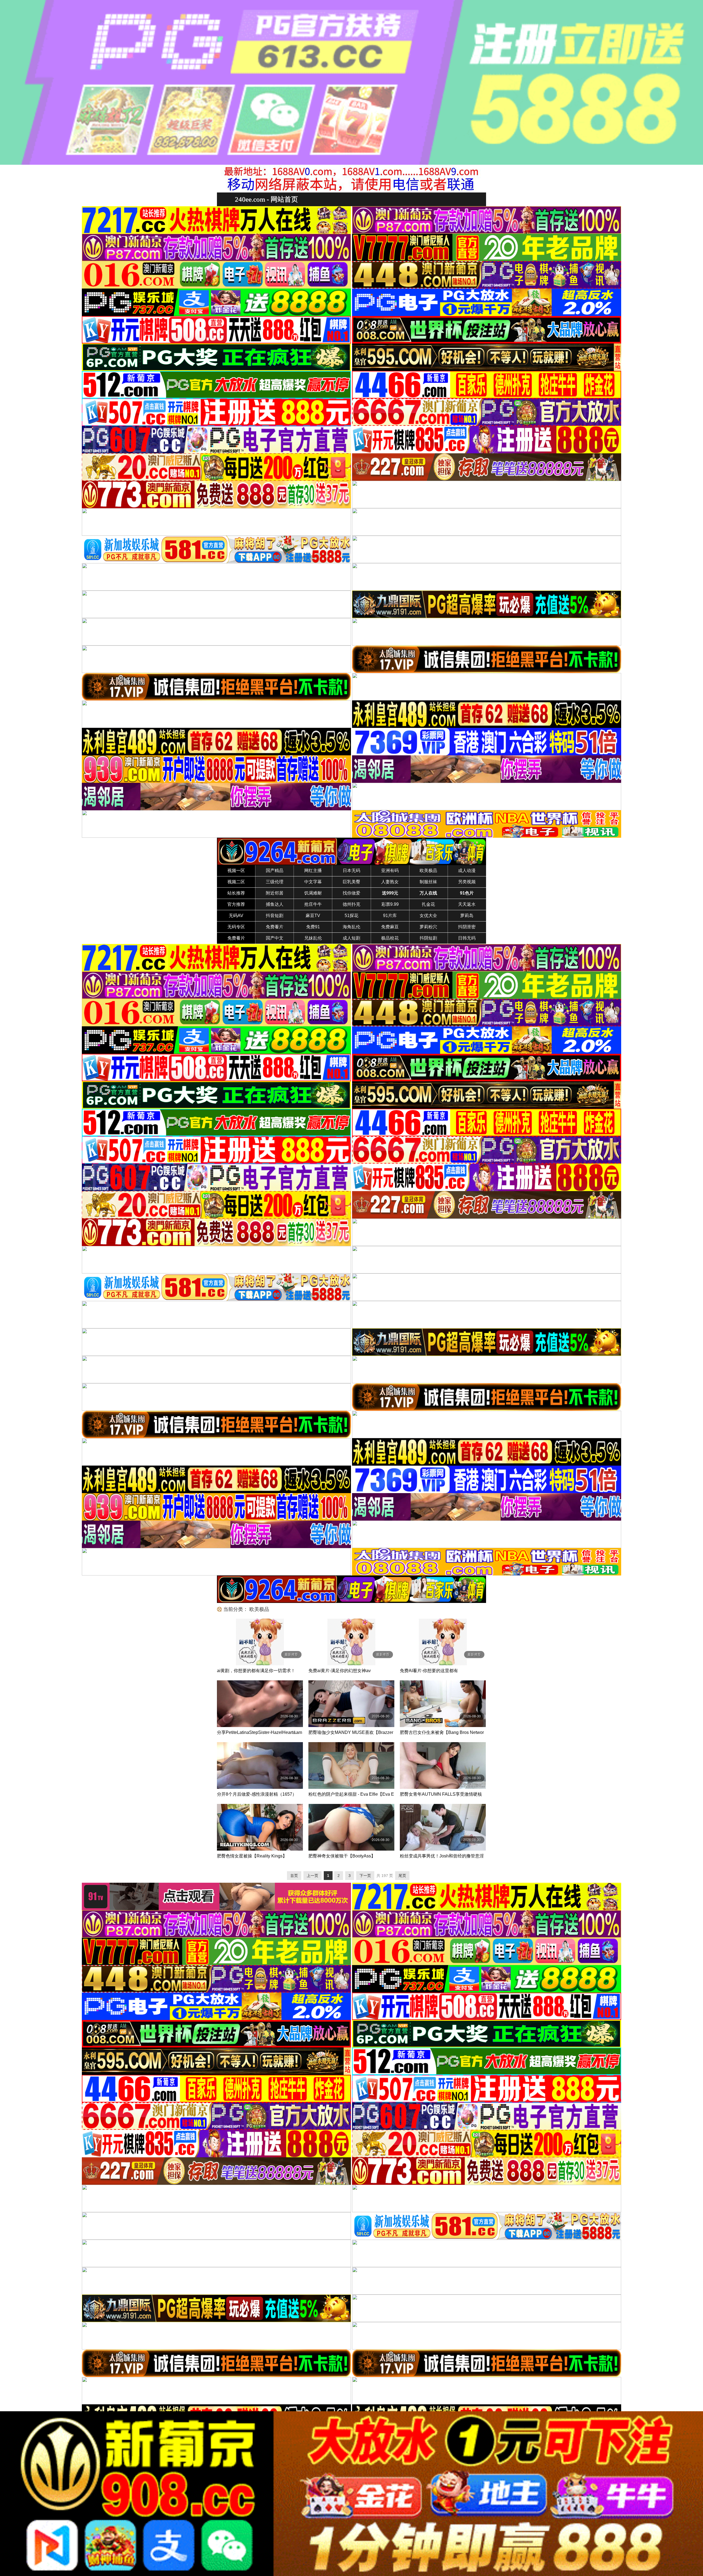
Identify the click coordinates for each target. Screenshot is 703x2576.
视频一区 (236, 871)
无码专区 (236, 927)
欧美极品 (428, 871)
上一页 (313, 1876)
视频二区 (236, 882)
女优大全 (428, 916)
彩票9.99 (390, 904)
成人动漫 (467, 871)
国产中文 (275, 938)
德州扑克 (351, 904)
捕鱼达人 (275, 904)
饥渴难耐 (313, 893)
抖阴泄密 (467, 927)
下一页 (365, 1876)
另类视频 (467, 882)
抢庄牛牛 (313, 904)
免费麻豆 (390, 927)
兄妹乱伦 (313, 938)
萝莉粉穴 (428, 927)
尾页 (402, 1876)
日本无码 (351, 871)
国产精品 (275, 871)
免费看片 (275, 927)
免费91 (313, 927)
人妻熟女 (390, 882)
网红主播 (313, 871)
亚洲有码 (390, 871)
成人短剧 (351, 938)
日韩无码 (467, 938)
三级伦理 (275, 882)
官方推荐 (236, 904)
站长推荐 (236, 893)
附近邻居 (275, 893)
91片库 (390, 916)
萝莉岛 (467, 916)
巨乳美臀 (351, 882)
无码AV (236, 916)
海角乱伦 (351, 927)
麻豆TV (313, 916)
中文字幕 (313, 882)
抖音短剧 (275, 916)
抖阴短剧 (428, 938)
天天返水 (467, 904)
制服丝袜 (428, 882)
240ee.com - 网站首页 (266, 199)
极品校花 (390, 938)
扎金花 (428, 904)
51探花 (351, 916)
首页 (294, 1876)
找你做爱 (351, 893)
